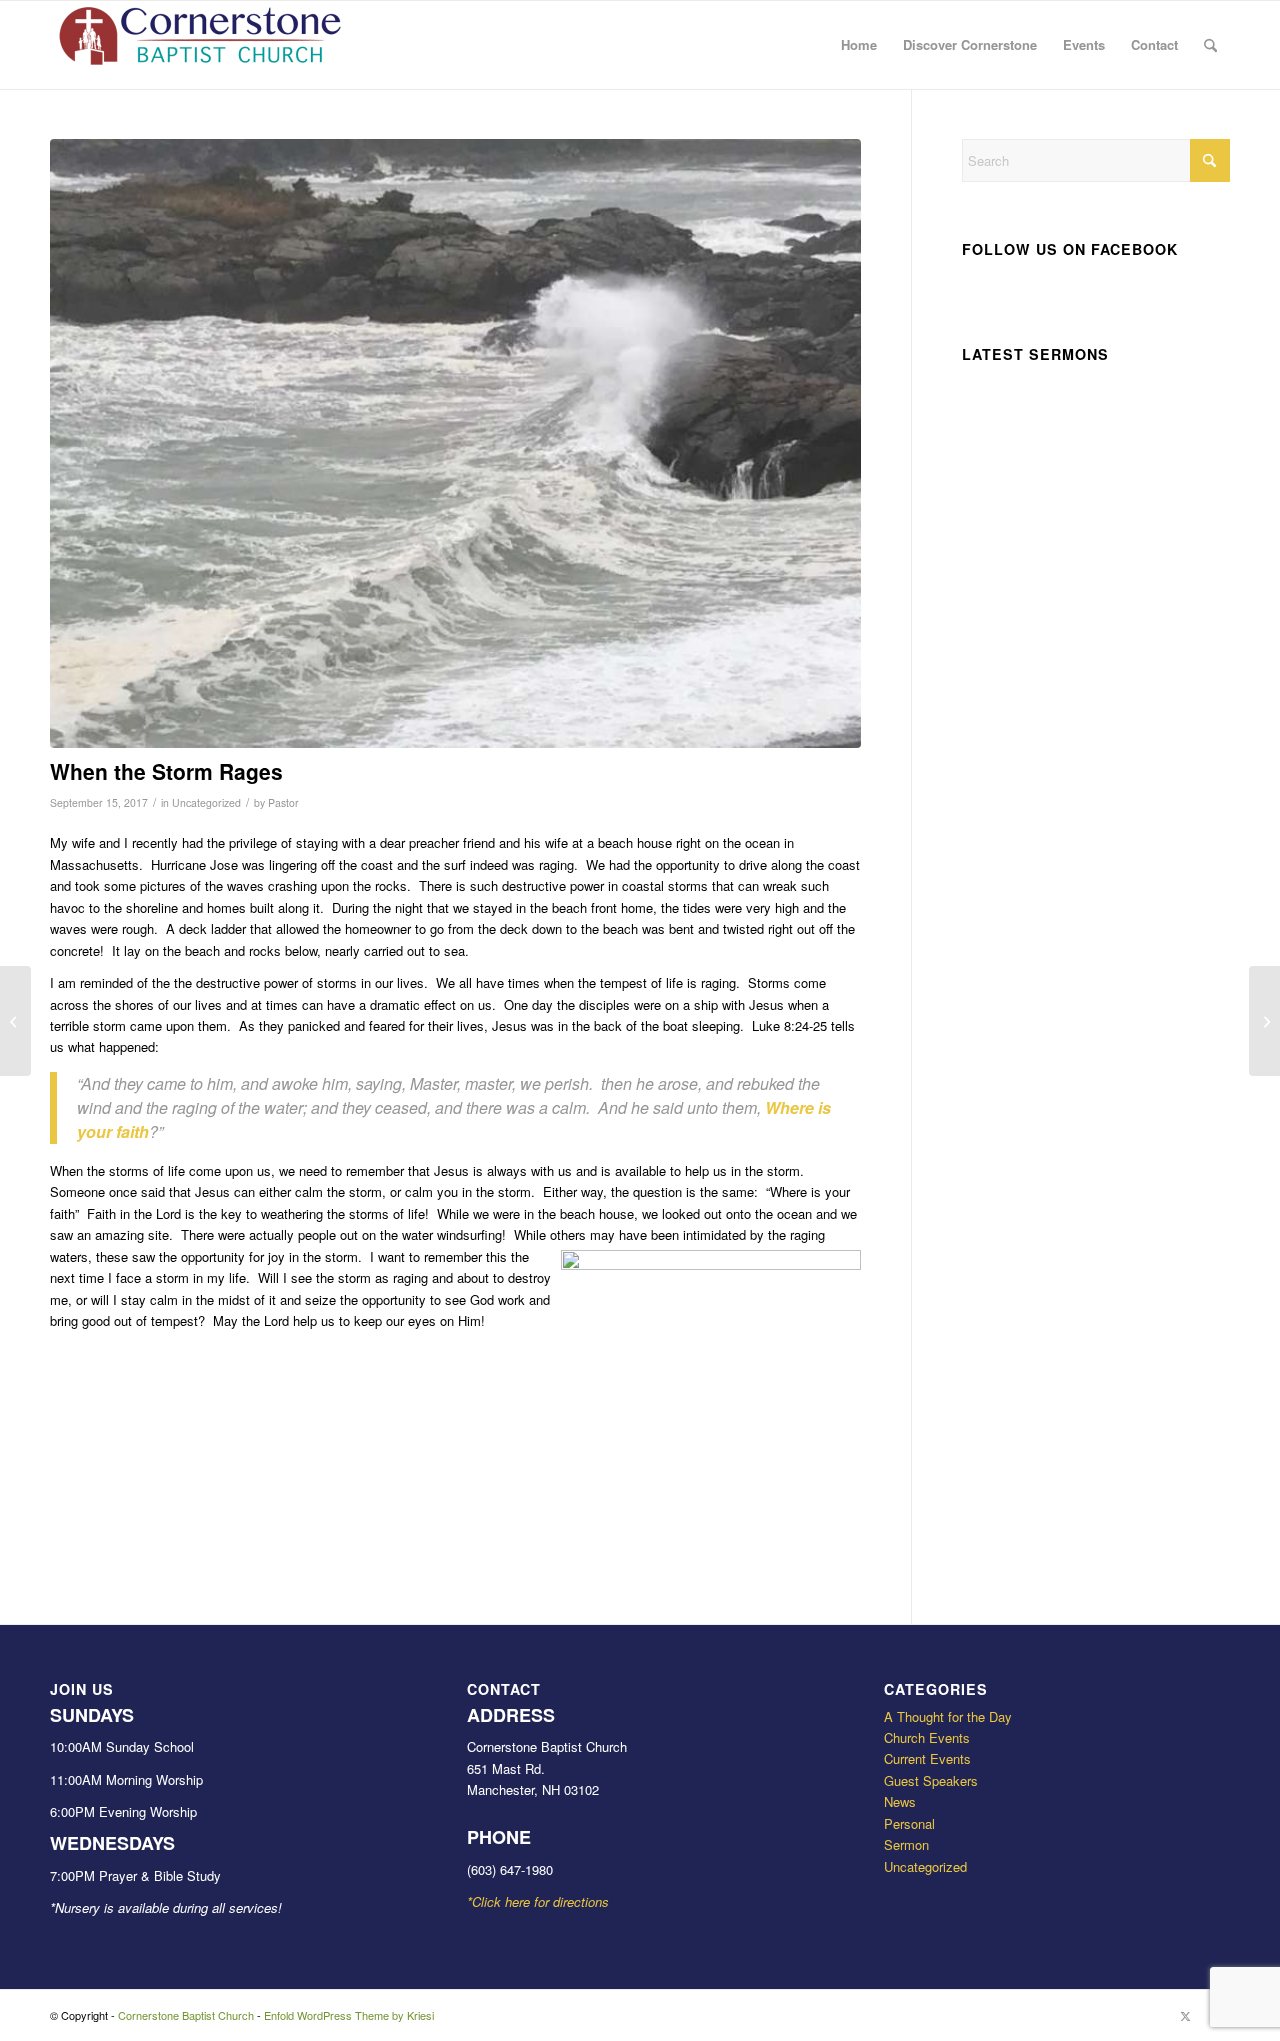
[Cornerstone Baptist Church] (200, 45)
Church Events (927, 1737)
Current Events (927, 1758)
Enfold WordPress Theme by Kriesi (349, 2015)
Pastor (283, 802)
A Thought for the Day (948, 1716)
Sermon (906, 1844)
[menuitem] (859, 45)
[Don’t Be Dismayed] (1264, 1021)
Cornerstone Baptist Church (186, 2015)
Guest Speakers (931, 1780)
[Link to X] (1185, 2015)
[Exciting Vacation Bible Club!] (15, 1021)
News (900, 1801)
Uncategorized (206, 802)
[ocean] (455, 443)
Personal (909, 1823)
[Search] (1210, 45)
